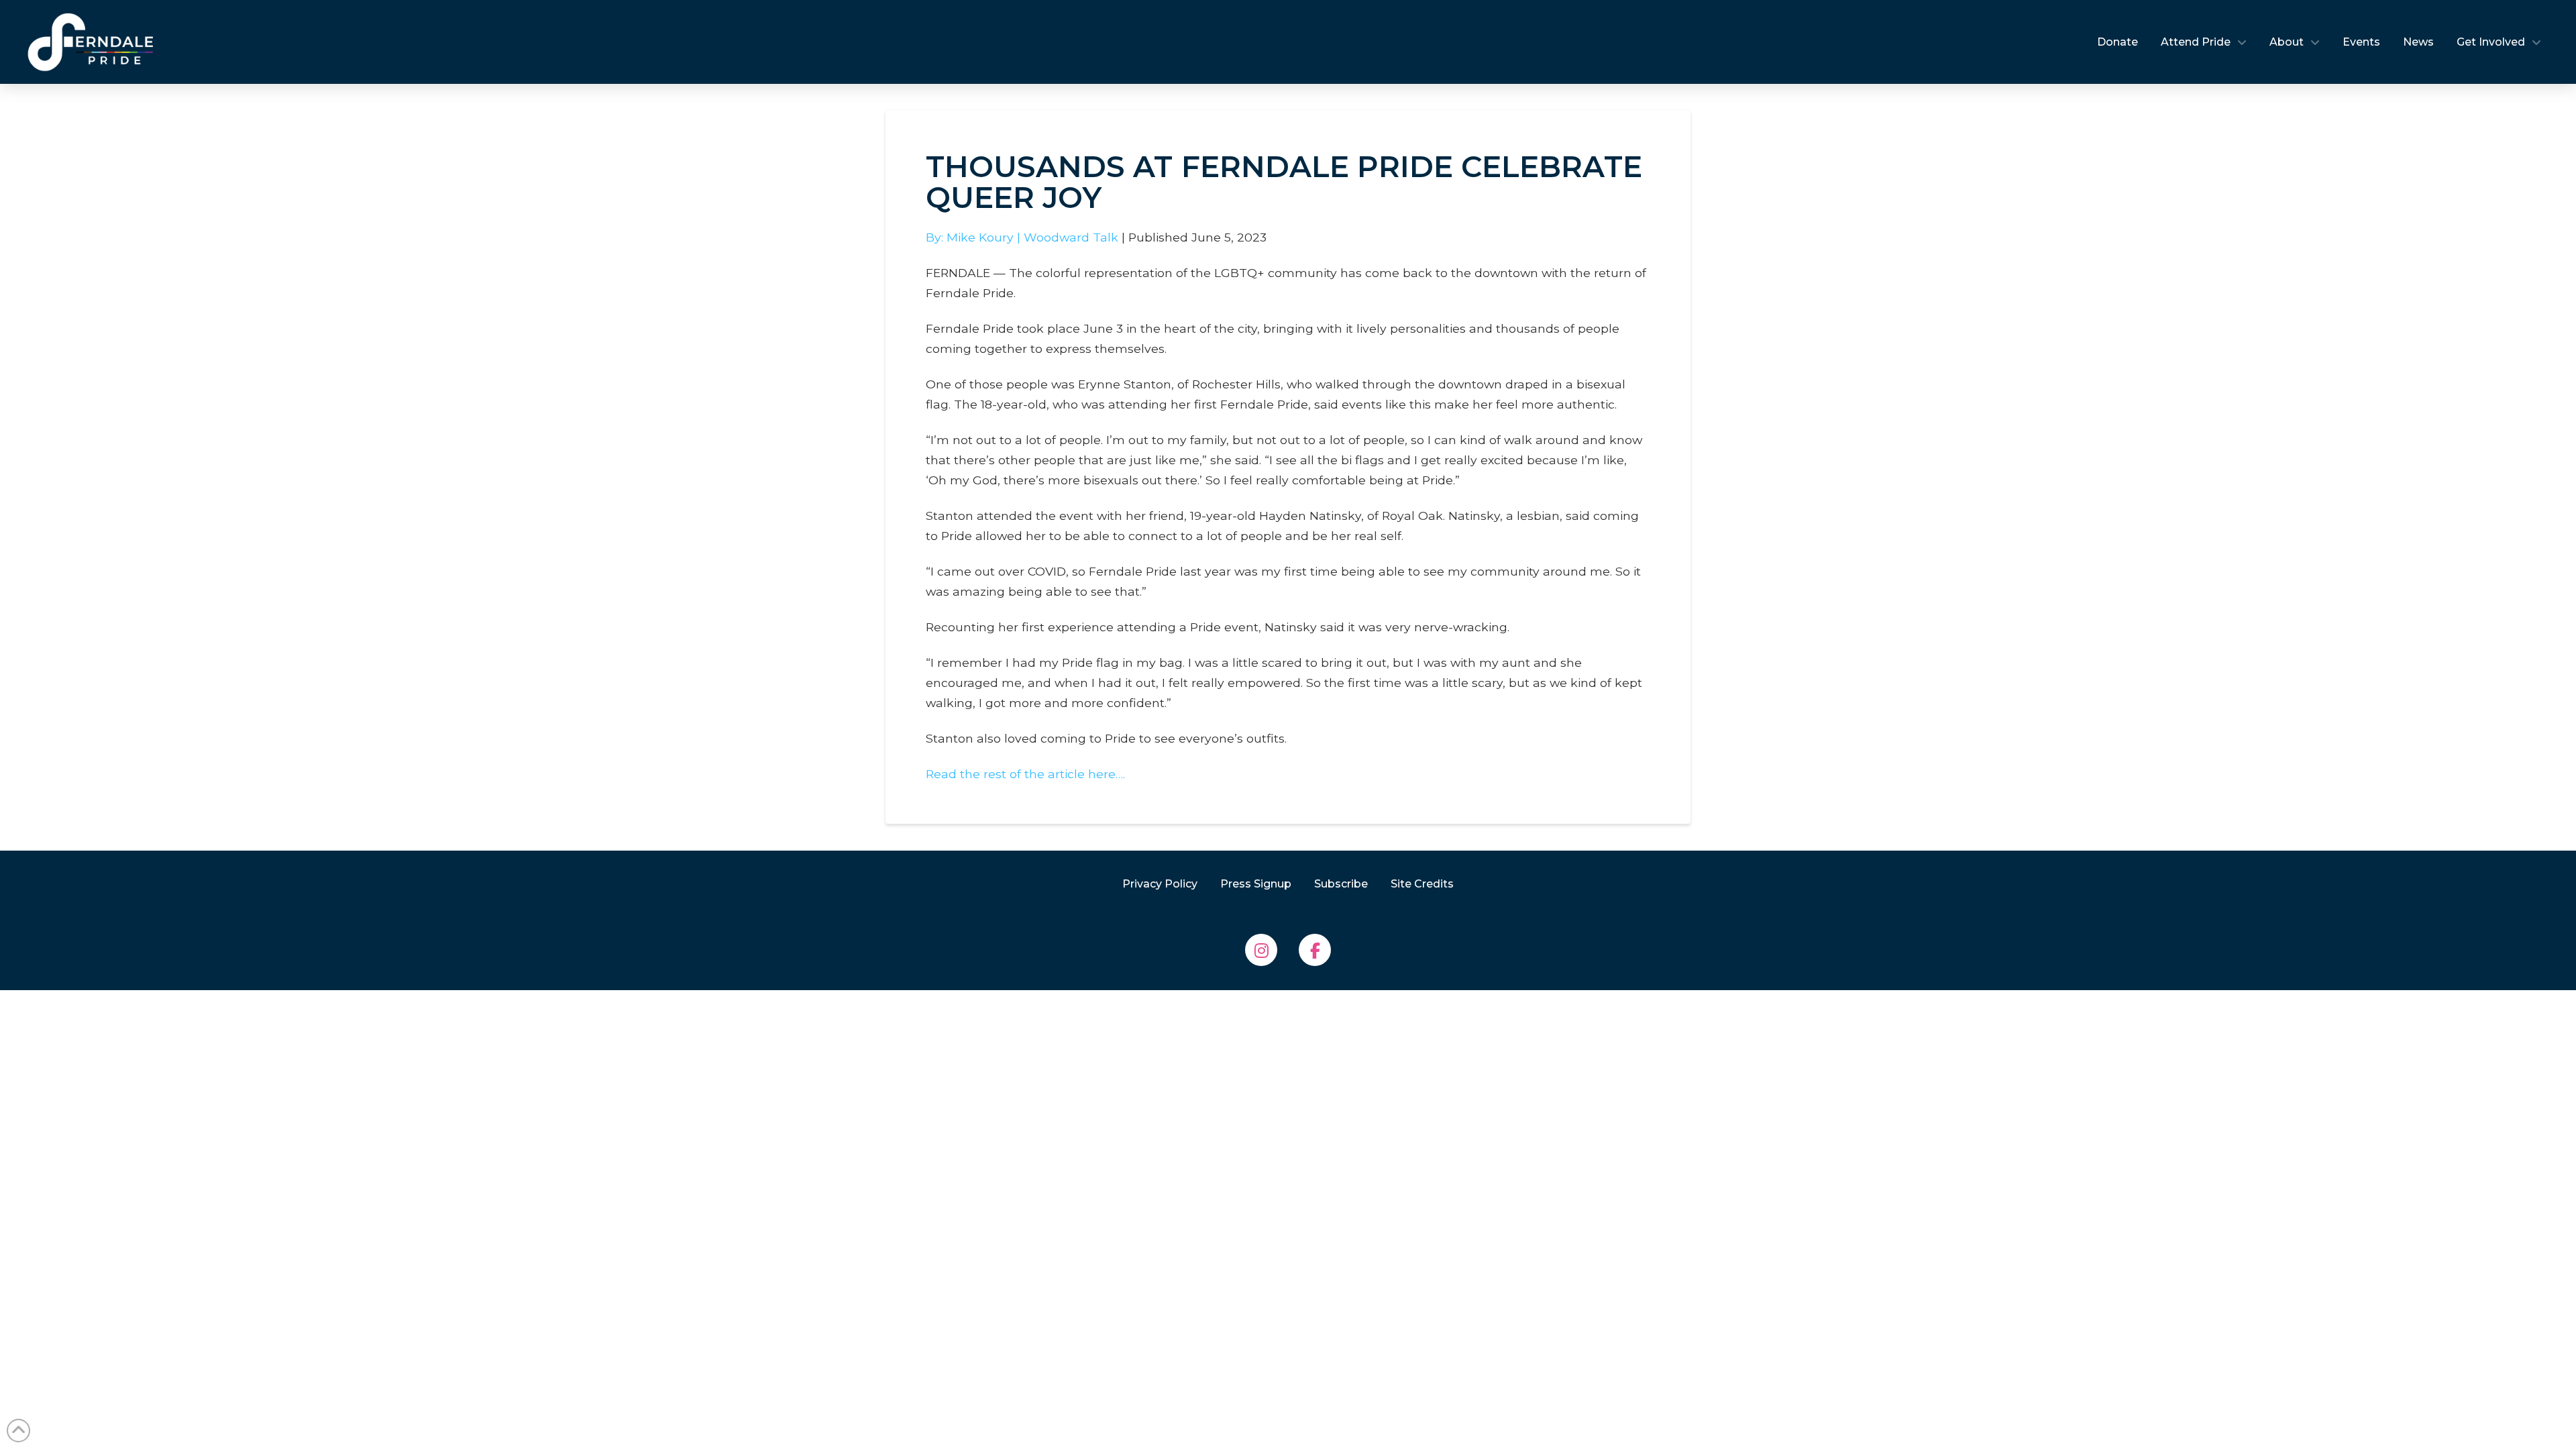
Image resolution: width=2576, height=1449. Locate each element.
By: (936, 237)
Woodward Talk (1071, 237)
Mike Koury (980, 237)
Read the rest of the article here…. (1025, 774)
